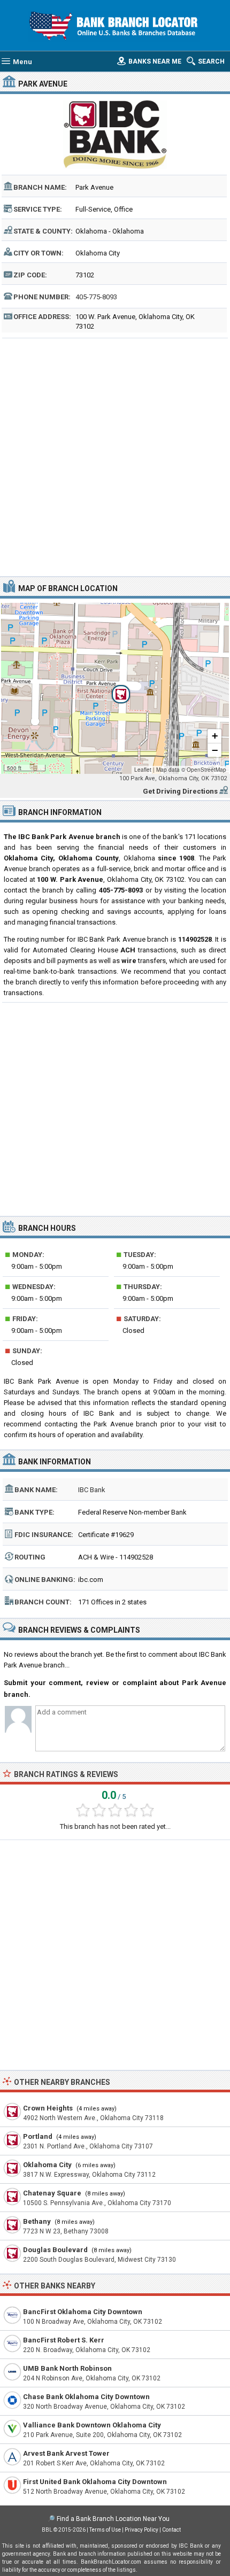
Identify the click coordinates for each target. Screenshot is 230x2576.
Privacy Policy (141, 2530)
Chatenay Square (52, 2193)
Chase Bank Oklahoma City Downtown (86, 2397)
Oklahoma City (47, 2165)
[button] (115, 688)
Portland (38, 2136)
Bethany (37, 2221)
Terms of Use (105, 2530)
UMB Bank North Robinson (67, 2368)
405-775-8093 (96, 297)
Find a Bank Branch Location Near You (113, 2519)
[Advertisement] (115, 456)
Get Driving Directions (180, 791)
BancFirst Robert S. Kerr (64, 2340)
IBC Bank (92, 1490)
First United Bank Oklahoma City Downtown (95, 2482)
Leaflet (143, 770)
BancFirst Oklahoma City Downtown (83, 2312)
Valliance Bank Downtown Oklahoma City (92, 2425)
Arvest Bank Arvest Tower (66, 2453)
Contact (171, 2530)
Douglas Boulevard (55, 2250)
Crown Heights (48, 2108)
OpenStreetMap (206, 770)
